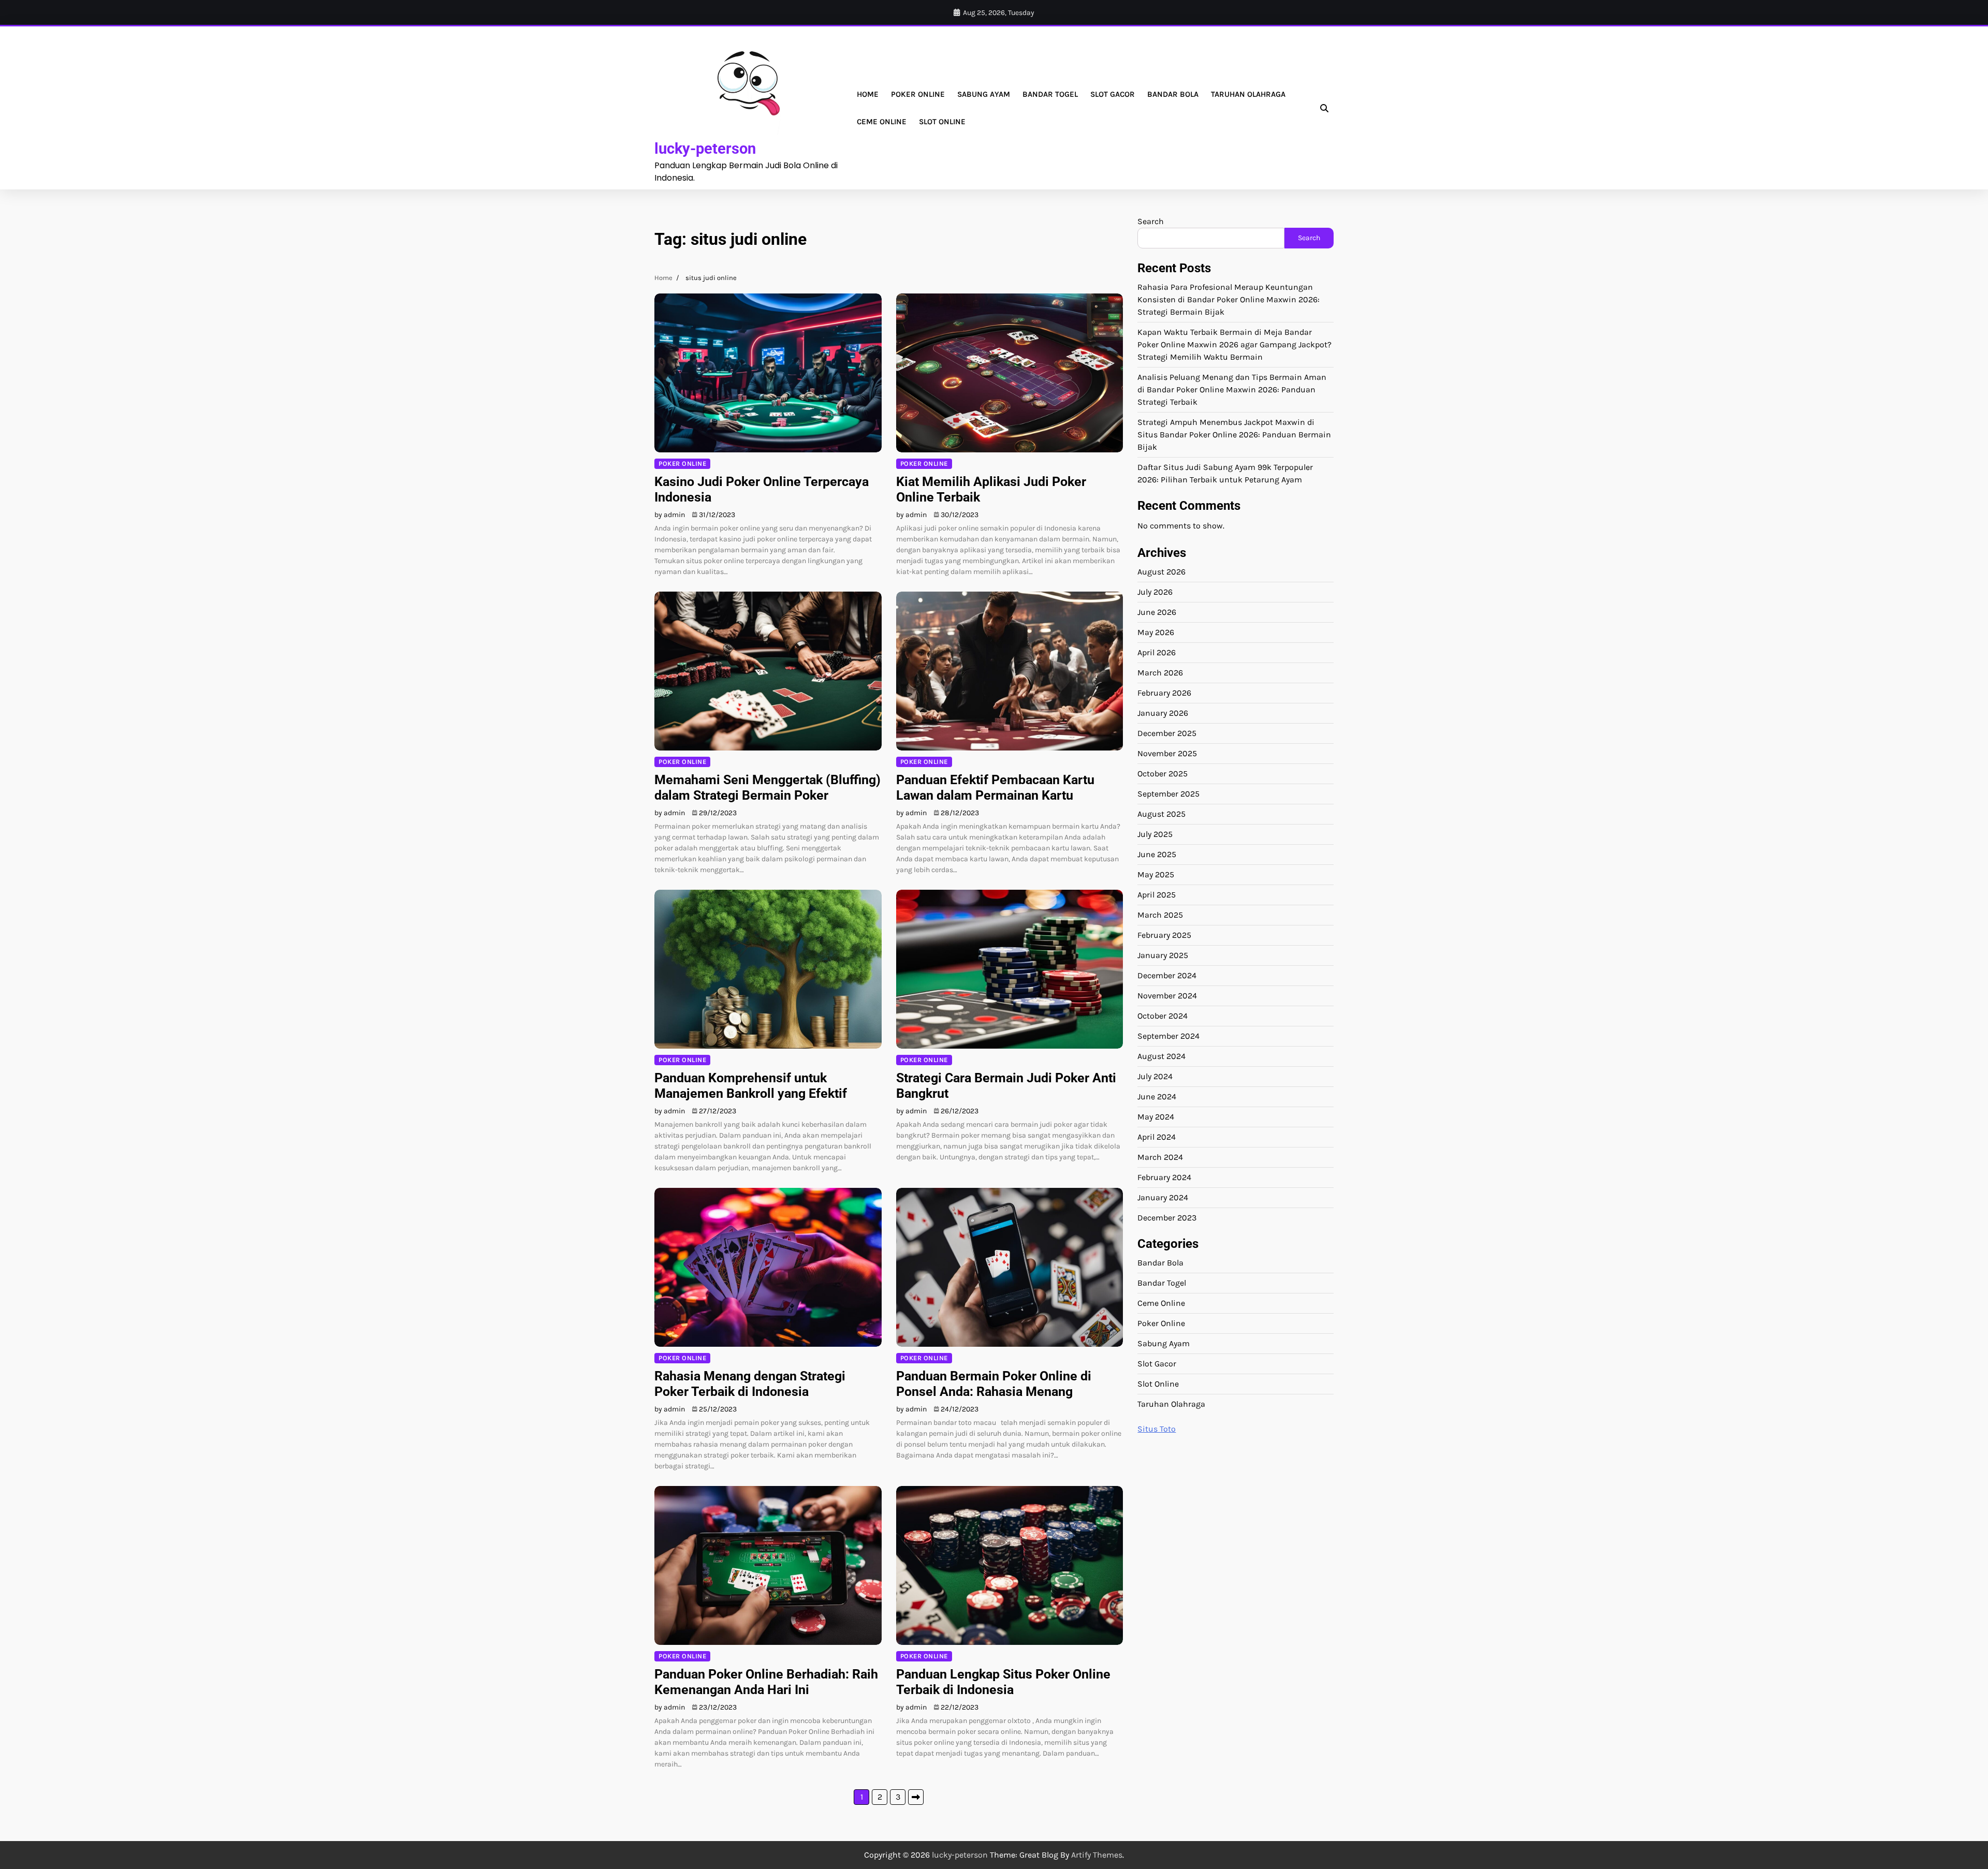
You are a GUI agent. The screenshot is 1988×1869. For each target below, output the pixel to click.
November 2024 (1167, 996)
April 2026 (1157, 652)
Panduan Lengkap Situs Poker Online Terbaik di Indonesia (1003, 1682)
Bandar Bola (1173, 94)
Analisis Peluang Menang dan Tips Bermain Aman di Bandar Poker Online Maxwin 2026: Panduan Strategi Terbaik (1232, 389)
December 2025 (1167, 733)
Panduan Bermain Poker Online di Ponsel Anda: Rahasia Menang (994, 1384)
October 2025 (1163, 774)
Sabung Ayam (984, 94)
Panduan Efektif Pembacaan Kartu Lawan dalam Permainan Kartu (995, 788)
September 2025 (1168, 794)
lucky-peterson (705, 149)
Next (916, 1797)
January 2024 (1163, 1197)
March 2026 (1160, 673)
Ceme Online (882, 122)
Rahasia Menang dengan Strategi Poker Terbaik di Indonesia (750, 1384)
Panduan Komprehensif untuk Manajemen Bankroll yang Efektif (751, 1086)
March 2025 (1160, 915)
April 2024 (1157, 1137)
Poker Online (918, 94)
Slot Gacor (1113, 94)
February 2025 (1164, 935)
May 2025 (1156, 874)
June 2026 (1157, 612)
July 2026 (1155, 592)
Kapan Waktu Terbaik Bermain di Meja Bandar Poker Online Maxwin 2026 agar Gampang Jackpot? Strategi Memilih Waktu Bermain (1234, 344)
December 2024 (1167, 975)
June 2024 (1157, 1097)
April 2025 (1157, 895)
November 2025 (1167, 753)
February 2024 (1164, 1177)
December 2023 (1167, 1218)
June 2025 (1157, 854)
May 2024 (1156, 1117)
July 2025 (1155, 834)
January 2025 (1163, 955)
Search (1151, 221)
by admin (670, 515)
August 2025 (1161, 814)
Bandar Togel (1050, 94)
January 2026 (1163, 713)
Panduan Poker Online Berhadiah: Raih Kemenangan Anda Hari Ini (766, 1682)
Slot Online (942, 122)
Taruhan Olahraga (1248, 94)
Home (868, 94)
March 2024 (1160, 1157)
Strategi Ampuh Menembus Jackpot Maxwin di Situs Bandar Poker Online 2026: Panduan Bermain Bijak (1234, 435)
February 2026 (1164, 693)
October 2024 (1163, 1016)
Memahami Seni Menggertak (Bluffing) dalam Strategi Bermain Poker (768, 788)
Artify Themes (1097, 1855)
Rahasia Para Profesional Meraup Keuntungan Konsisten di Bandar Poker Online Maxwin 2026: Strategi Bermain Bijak (1229, 299)
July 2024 (1155, 1076)
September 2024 (1168, 1036)
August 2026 (1161, 572)
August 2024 (1161, 1056)
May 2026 (1156, 632)
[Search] (1324, 108)
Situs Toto (1157, 1429)
